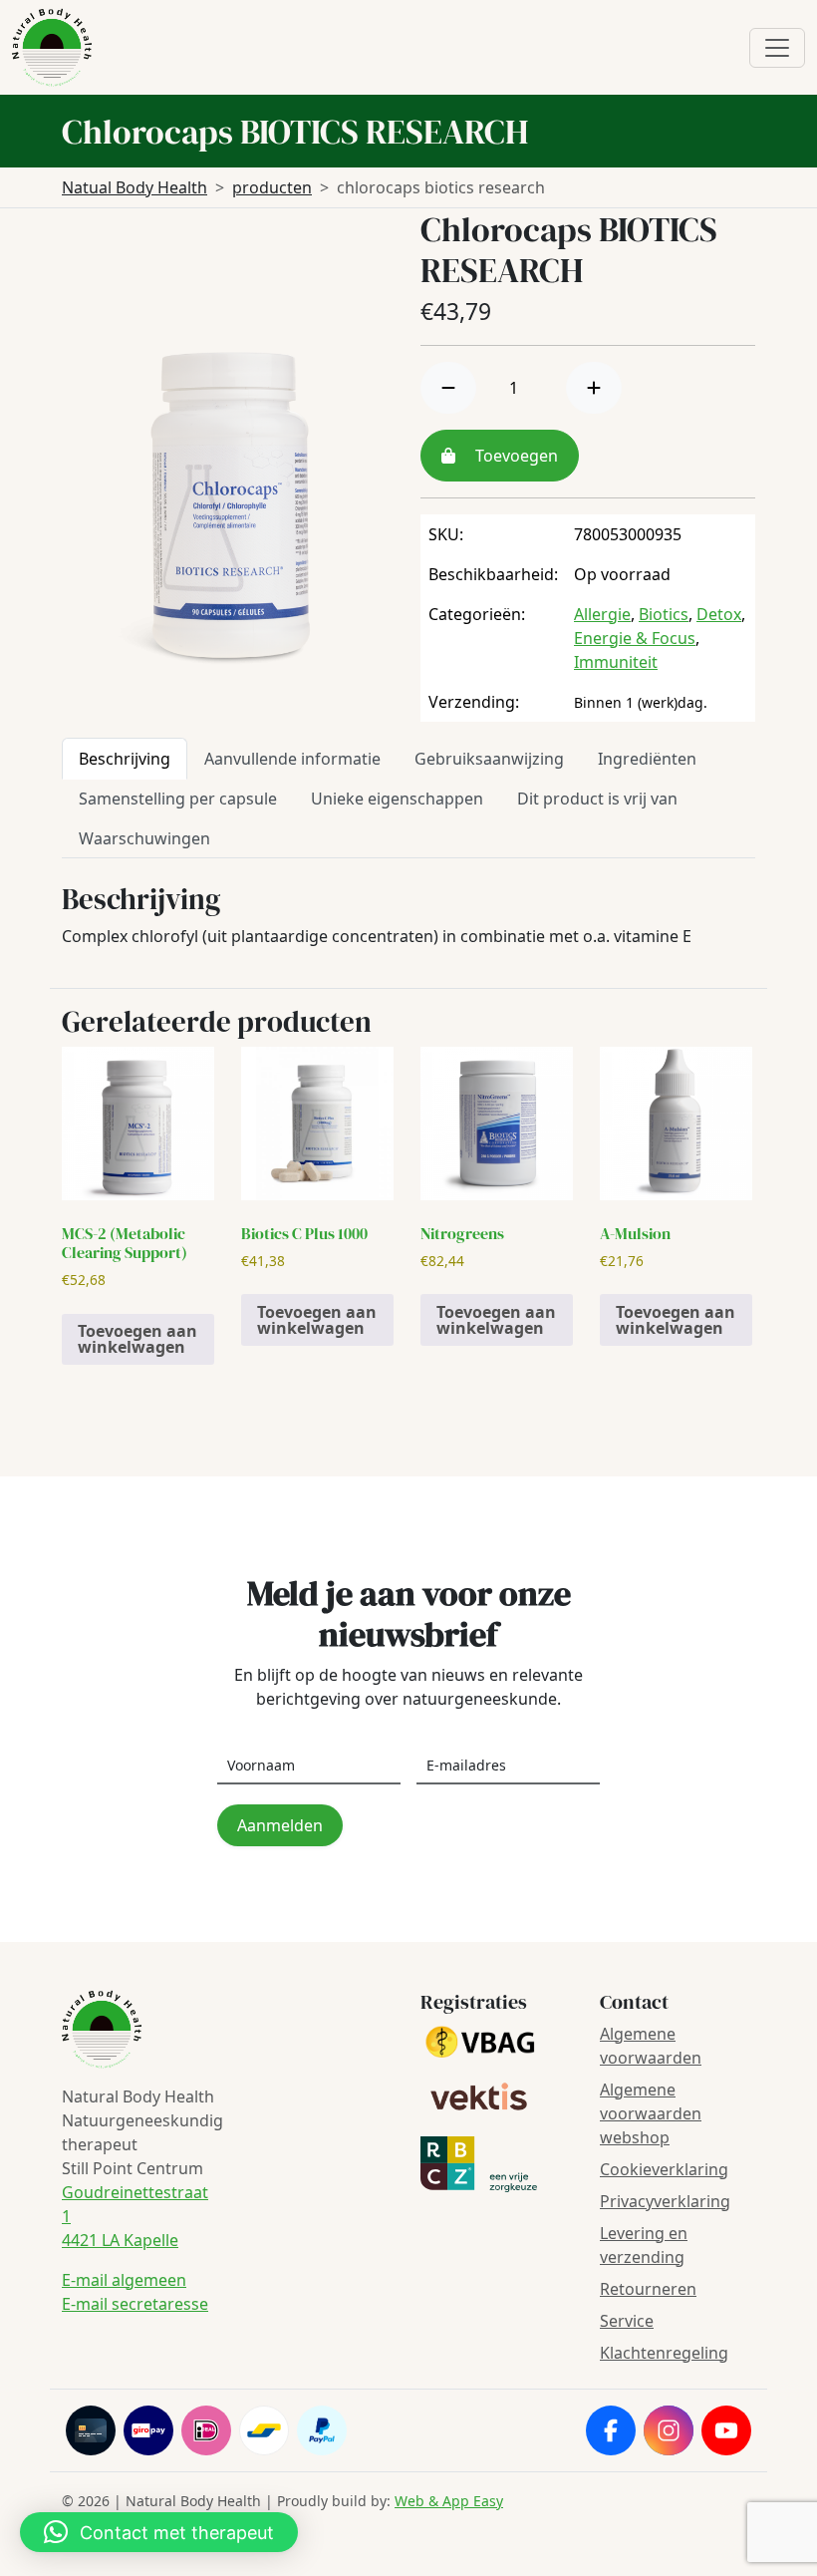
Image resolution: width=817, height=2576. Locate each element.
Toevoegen (515, 456)
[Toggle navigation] (777, 48)
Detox (719, 614)
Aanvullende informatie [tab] (292, 759)
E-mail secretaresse (135, 2304)
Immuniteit (616, 662)
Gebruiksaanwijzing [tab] (489, 759)
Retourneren (648, 2289)
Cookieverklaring (664, 2169)
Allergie (602, 614)
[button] (159, 2532)
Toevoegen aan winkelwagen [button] (137, 1339)
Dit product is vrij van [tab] (597, 799)
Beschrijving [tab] (125, 759)
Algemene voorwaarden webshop (651, 2113)
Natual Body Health (135, 187)
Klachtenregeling (664, 2353)
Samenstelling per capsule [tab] (178, 799)
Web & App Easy (449, 2501)
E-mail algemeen (124, 2280)
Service (627, 2321)
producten (272, 187)
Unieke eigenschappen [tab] (397, 799)
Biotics (664, 614)
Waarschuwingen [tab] (144, 838)
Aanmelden (280, 1825)
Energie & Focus (635, 638)
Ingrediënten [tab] (647, 759)
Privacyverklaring (665, 2201)
